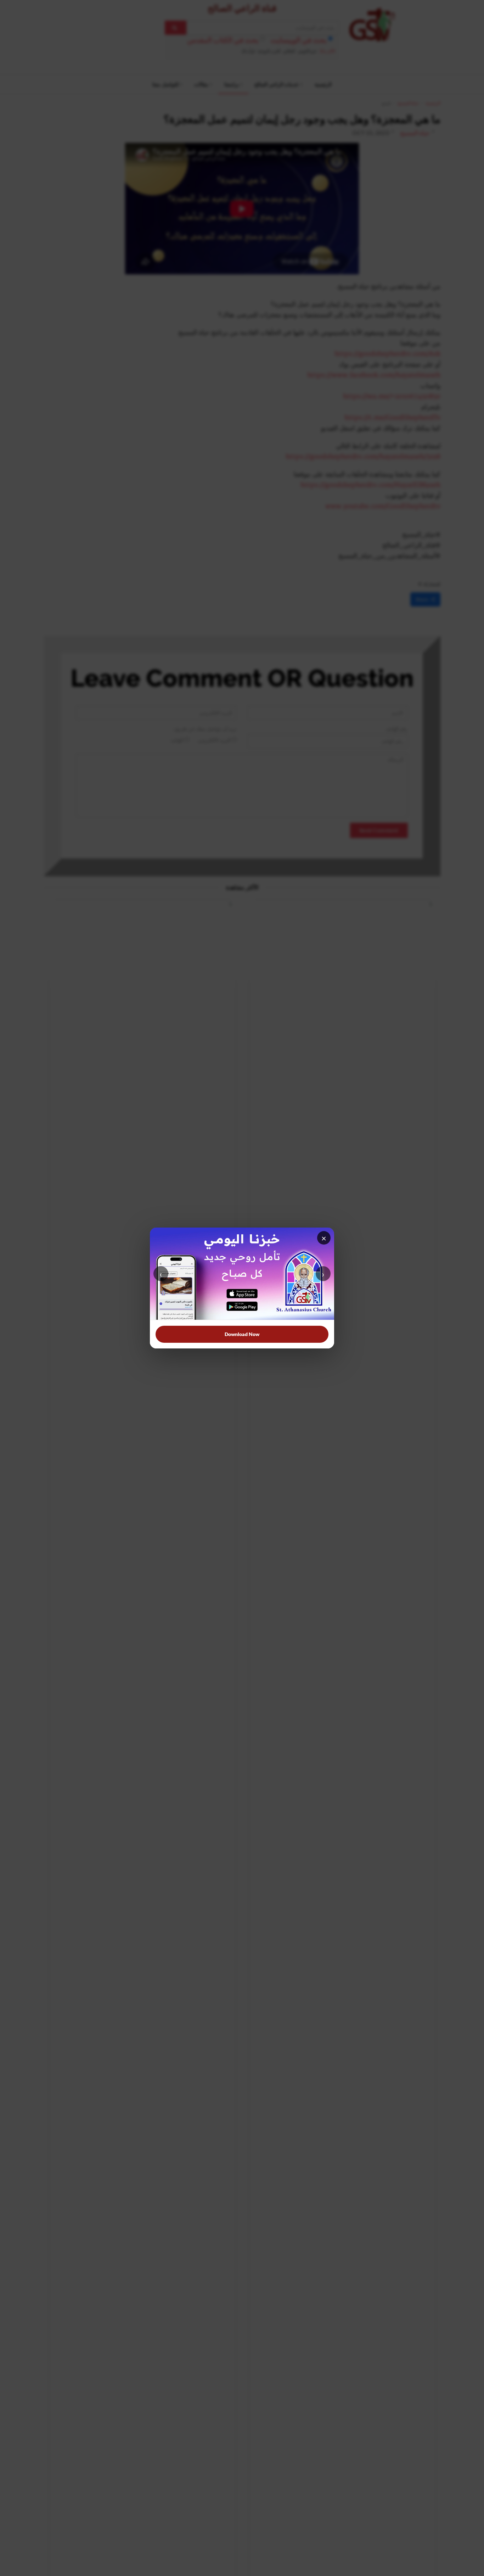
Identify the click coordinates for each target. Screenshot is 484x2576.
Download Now (242, 1334)
